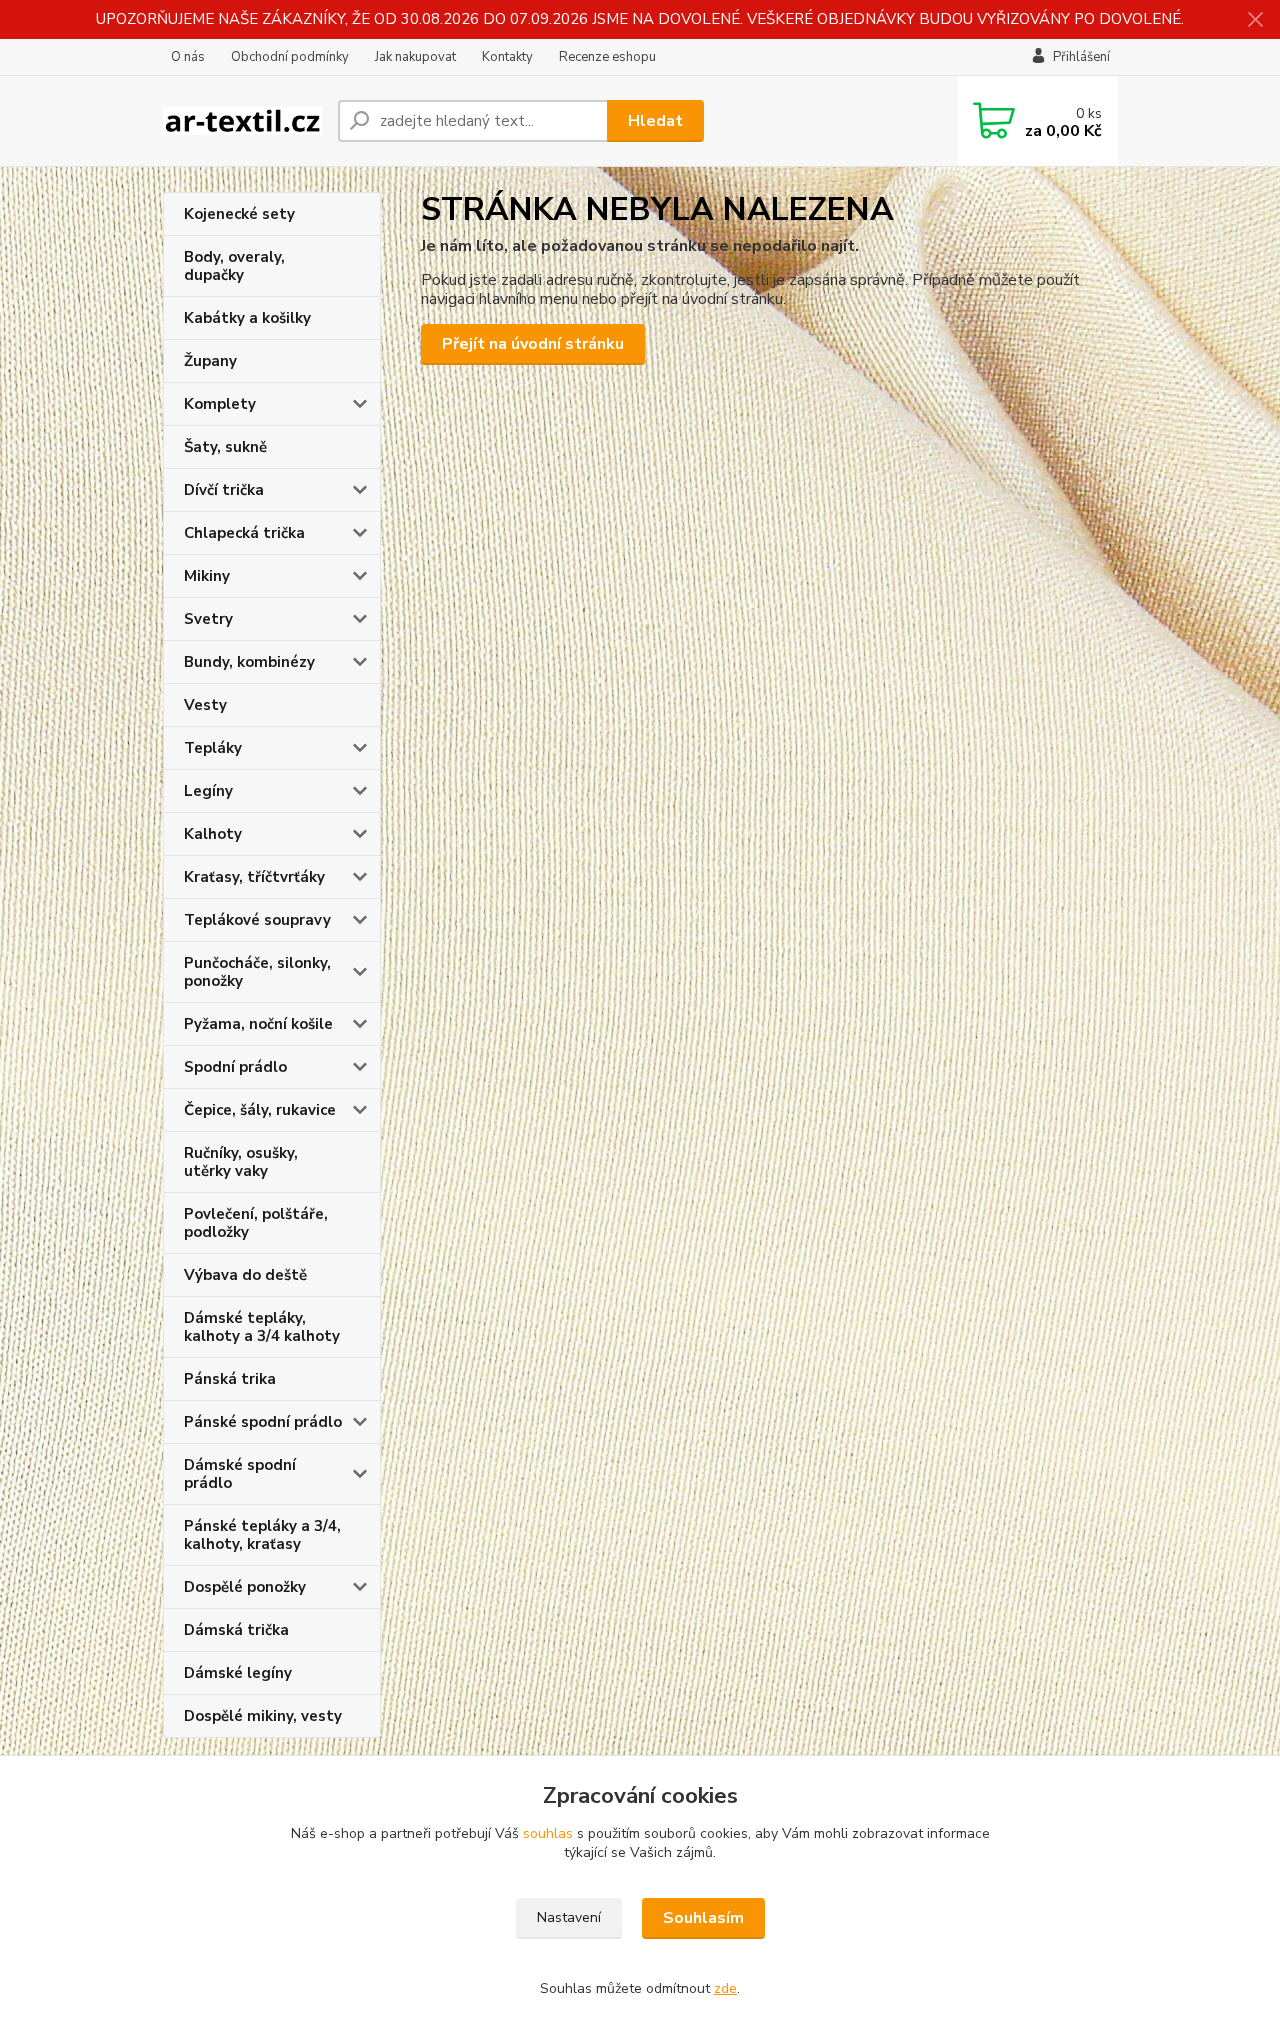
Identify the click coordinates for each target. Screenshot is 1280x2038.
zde (725, 1988)
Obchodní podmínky (290, 57)
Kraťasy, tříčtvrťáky (254, 877)
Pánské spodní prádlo (263, 1422)
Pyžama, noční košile (258, 1024)
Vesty (205, 705)
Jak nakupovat (415, 57)
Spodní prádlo (235, 1067)
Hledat (655, 121)
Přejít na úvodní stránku (533, 344)
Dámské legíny (238, 1673)
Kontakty (507, 57)
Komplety (220, 404)
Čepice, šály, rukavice (260, 1110)
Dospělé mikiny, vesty (263, 1716)
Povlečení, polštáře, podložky (256, 1223)
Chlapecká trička (244, 533)
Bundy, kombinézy (249, 662)
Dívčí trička (224, 490)
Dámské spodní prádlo (240, 1474)
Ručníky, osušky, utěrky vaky (241, 1162)
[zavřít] (1255, 20)
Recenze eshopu (607, 57)
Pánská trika (230, 1379)
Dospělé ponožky (245, 1587)
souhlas (548, 1833)
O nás (188, 57)
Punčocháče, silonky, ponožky (257, 972)
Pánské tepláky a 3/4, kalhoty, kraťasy (262, 1535)
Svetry (208, 619)
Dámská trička (236, 1630)
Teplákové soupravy (257, 920)
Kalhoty (213, 834)
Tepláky (213, 748)
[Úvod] (242, 121)
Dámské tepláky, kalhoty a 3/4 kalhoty (262, 1327)
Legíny (208, 791)
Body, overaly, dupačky (234, 266)
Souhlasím (703, 1918)
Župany (210, 361)
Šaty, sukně (225, 447)
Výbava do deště (245, 1275)
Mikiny (207, 576)
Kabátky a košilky (247, 318)
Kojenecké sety (239, 214)
